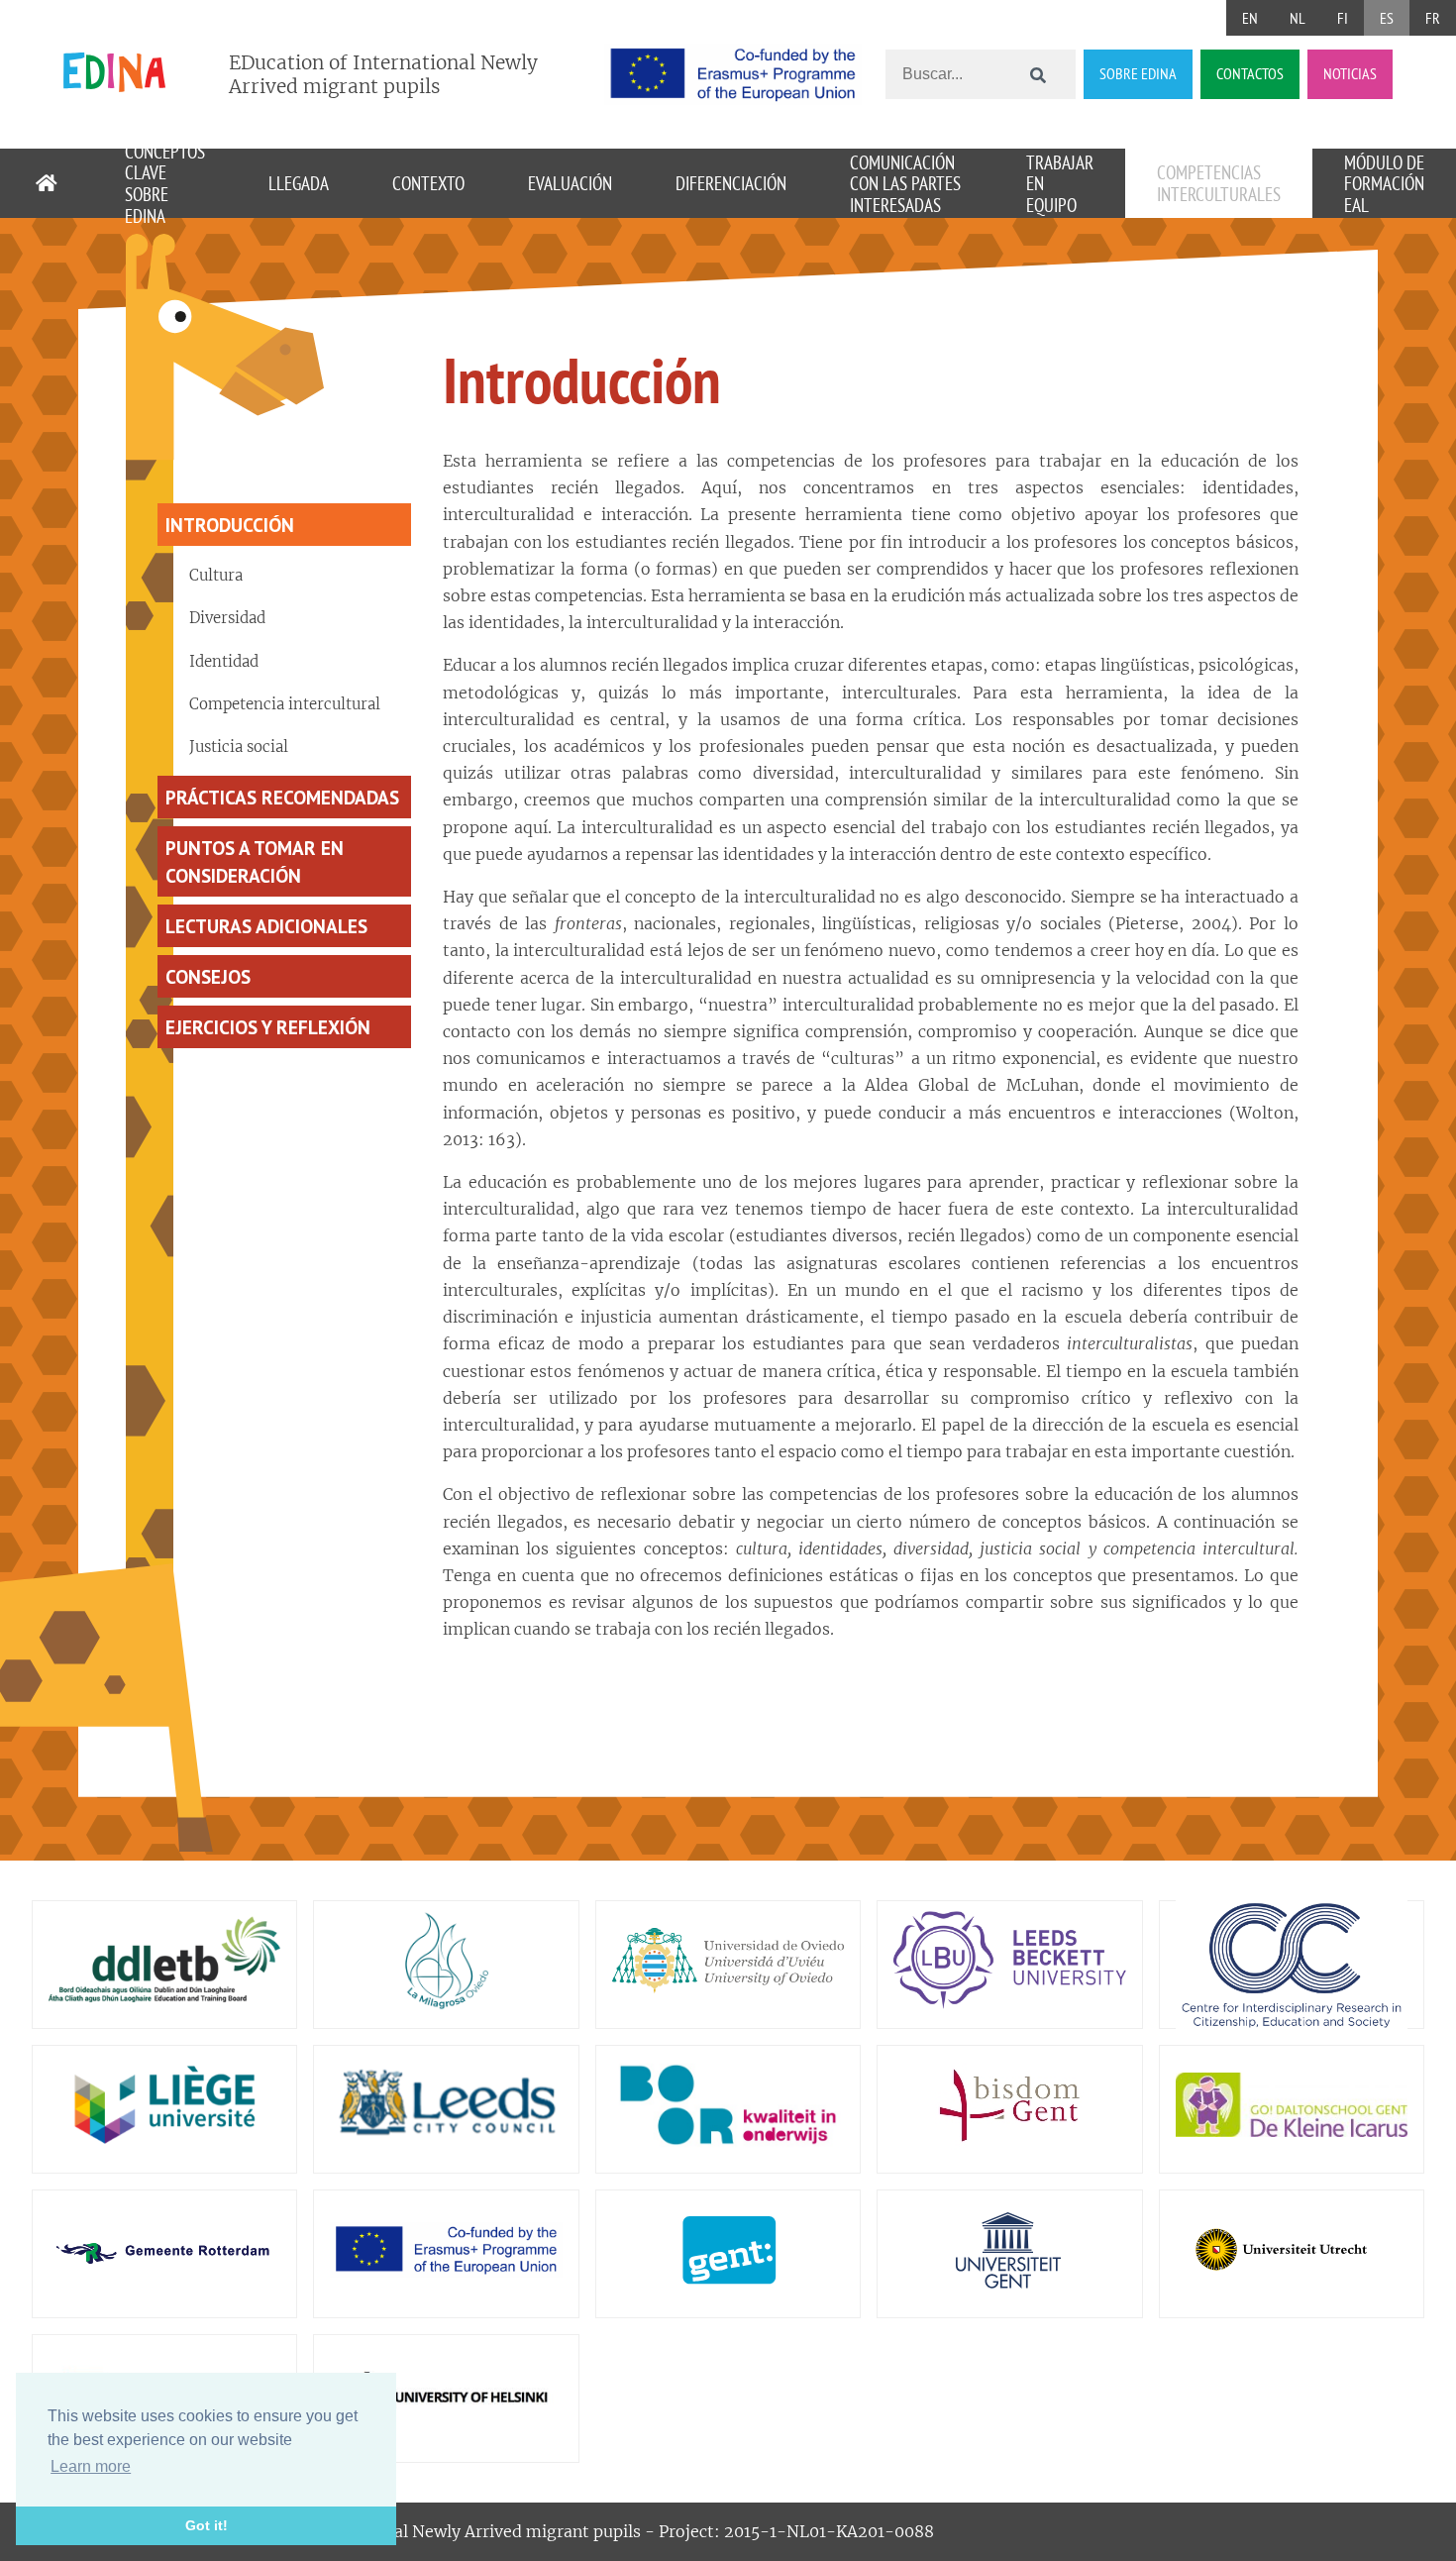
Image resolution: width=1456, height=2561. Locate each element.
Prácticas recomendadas (282, 797)
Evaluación (570, 183)
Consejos (208, 976)
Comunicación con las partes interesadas (905, 183)
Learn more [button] (91, 2466)
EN (1250, 18)
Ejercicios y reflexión (268, 1027)
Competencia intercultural (285, 704)
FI (1343, 18)
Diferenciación (731, 183)
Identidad (224, 661)
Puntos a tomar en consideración (255, 861)
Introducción (230, 525)
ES (1387, 18)
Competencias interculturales (1219, 183)
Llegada (299, 183)
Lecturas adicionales (266, 926)
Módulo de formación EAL (1384, 183)
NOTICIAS (1350, 73)
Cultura (216, 575)
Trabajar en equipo (1060, 183)
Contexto (428, 183)
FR (1433, 18)
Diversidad (227, 618)
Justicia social (239, 747)
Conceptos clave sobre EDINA (165, 183)
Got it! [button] (207, 2525)
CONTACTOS (1250, 73)
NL (1298, 18)
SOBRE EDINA (1138, 73)
